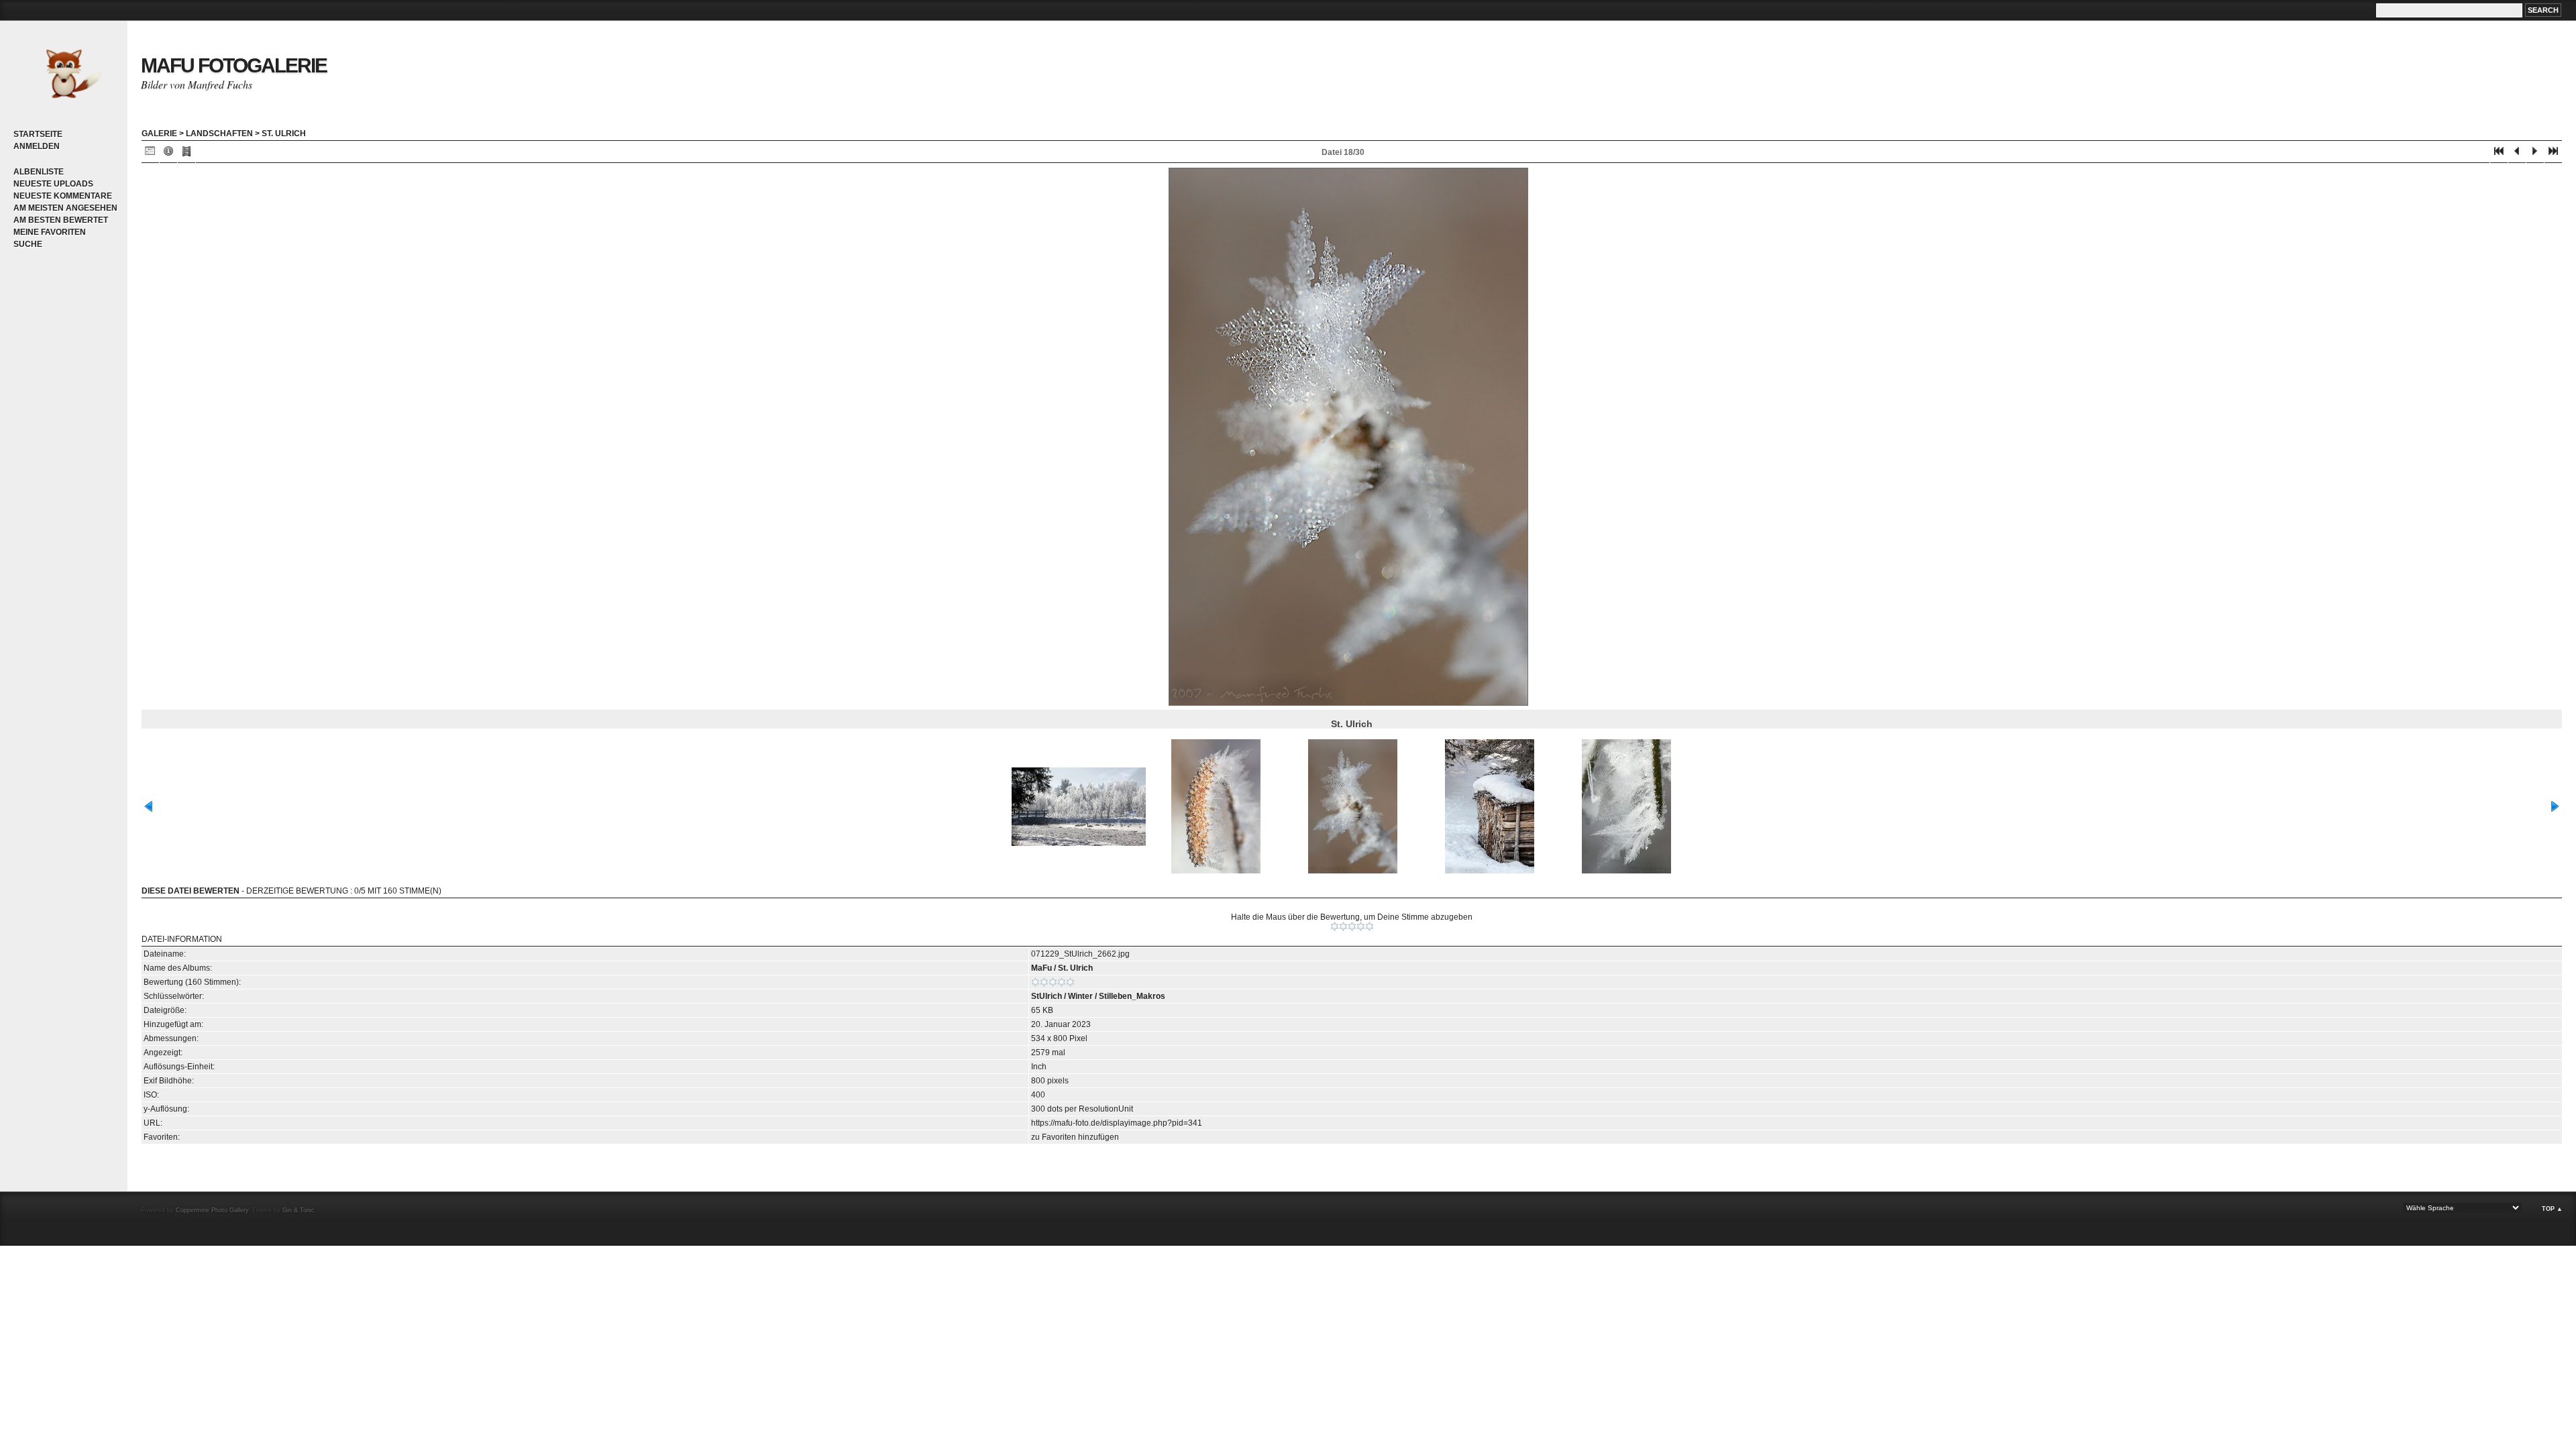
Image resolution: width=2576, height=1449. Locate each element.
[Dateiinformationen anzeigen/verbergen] (168, 154)
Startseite (38, 134)
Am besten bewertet (61, 220)
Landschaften (219, 133)
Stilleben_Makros (1132, 996)
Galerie (159, 133)
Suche (28, 244)
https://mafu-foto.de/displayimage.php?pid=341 (1117, 1123)
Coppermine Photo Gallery (212, 1210)
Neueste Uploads (53, 184)
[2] (1343, 926)
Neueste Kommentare (63, 196)
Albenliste (39, 172)
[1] (1335, 926)
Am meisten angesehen (65, 208)
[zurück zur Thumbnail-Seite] (150, 154)
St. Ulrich (284, 133)
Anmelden (37, 146)
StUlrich (1046, 996)
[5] (1370, 926)
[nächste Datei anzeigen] (2535, 154)
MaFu (1041, 968)
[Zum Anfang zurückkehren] (2499, 154)
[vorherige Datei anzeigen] (2517, 154)
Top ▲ (2552, 1209)
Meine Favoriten (50, 232)
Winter (1080, 996)
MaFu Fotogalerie (234, 65)
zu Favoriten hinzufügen (1075, 1137)
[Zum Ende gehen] (2553, 154)
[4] (1361, 926)
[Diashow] (186, 154)
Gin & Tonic (299, 1210)
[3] (1352, 926)
